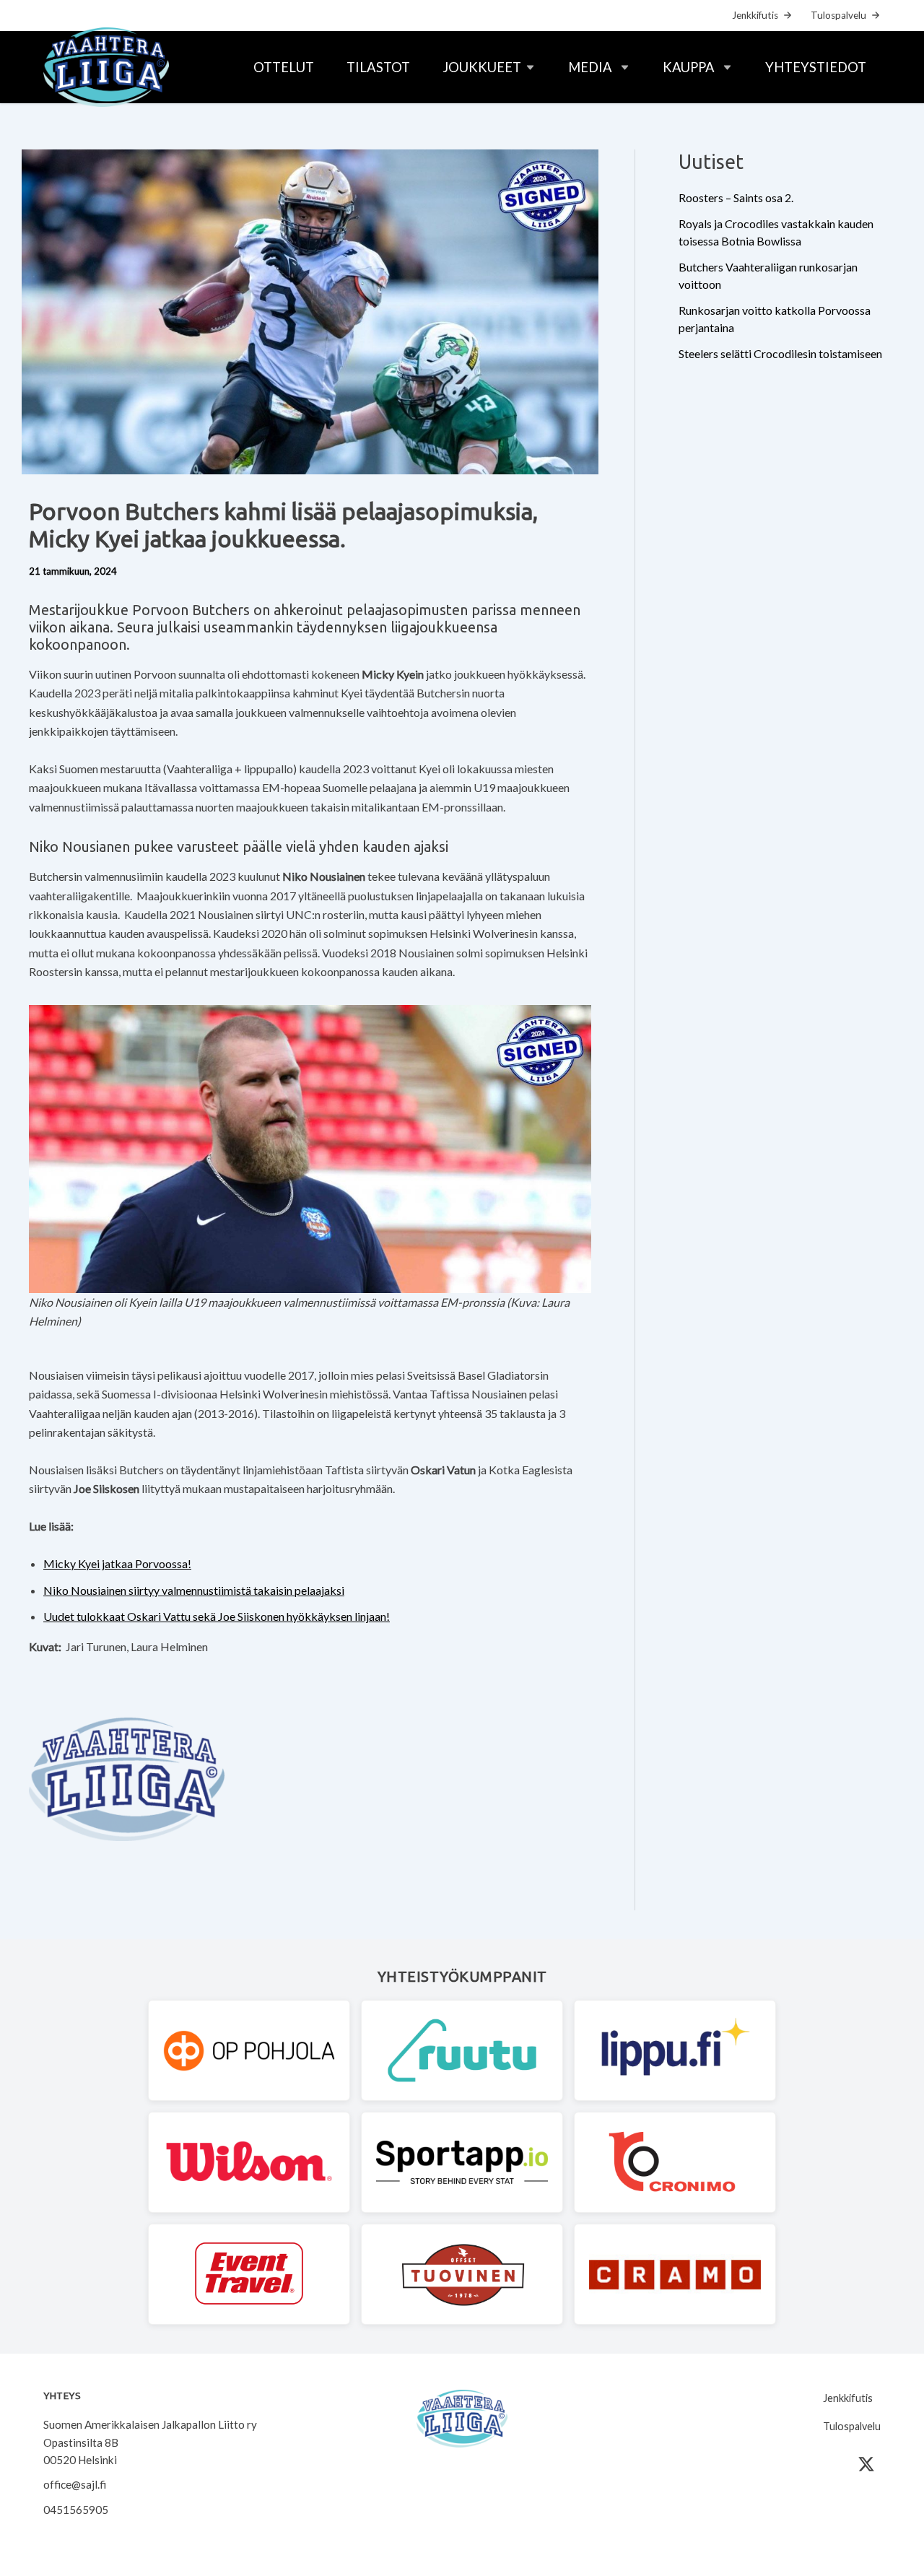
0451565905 (76, 2510)
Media (590, 67)
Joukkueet (482, 67)
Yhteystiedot (816, 67)
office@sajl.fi (75, 2484)
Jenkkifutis (755, 15)
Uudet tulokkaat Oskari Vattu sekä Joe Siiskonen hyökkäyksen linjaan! (217, 1616)
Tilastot (378, 67)
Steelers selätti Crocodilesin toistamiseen (780, 353)
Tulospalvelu (838, 15)
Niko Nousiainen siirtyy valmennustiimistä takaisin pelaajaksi (194, 1590)
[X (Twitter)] (866, 2464)
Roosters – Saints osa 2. (736, 197)
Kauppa (689, 67)
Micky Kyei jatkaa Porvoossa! (117, 1563)
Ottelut (284, 67)
